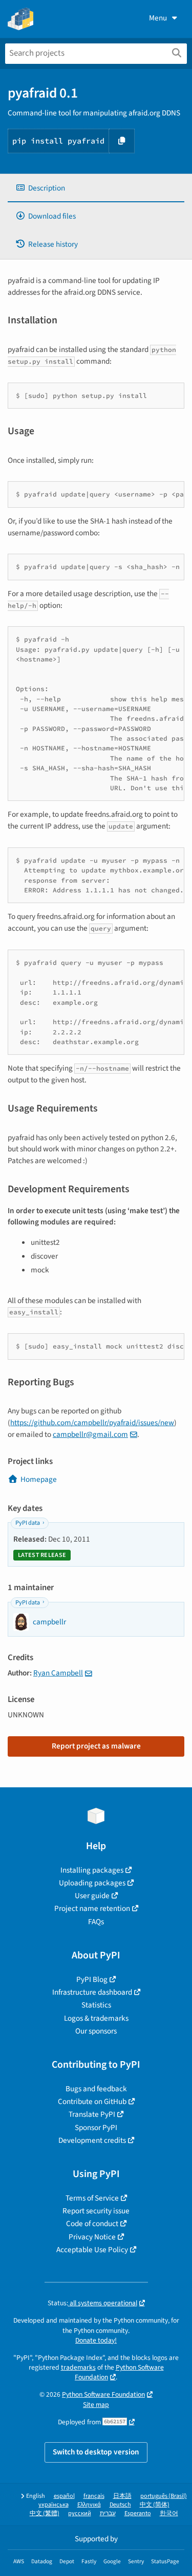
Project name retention (92, 1908)
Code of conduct (92, 2224)
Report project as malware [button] (96, 1746)
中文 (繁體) (45, 2513)
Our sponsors (96, 2031)
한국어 (169, 2513)
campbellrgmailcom (90, 1434)
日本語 (122, 2496)
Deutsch (120, 2505)
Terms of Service (92, 2198)
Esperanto (138, 2513)
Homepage (39, 1479)
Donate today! (96, 2340)
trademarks (78, 2367)
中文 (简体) (155, 2505)
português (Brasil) (164, 2496)
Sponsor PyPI (96, 2128)
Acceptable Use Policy (92, 2250)
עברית (108, 2513)
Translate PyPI (92, 2114)
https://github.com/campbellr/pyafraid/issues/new (92, 1423)
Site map (96, 2405)
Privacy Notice (92, 2237)
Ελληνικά (89, 2505)
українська (54, 2505)
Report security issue (96, 2211)
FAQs (96, 1922)
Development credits (92, 2140)
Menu (158, 18)
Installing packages (92, 1870)
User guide (92, 1896)
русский (80, 2513)
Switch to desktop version (96, 2452)
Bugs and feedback (96, 2089)
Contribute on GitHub (92, 2101)
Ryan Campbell (58, 1673)
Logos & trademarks (96, 2018)
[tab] (96, 188)
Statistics (96, 2005)
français (94, 2496)
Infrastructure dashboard (92, 1992)
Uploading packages (92, 1883)
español (64, 2496)
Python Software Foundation (103, 2394)
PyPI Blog (92, 1979)
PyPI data (28, 1523)
